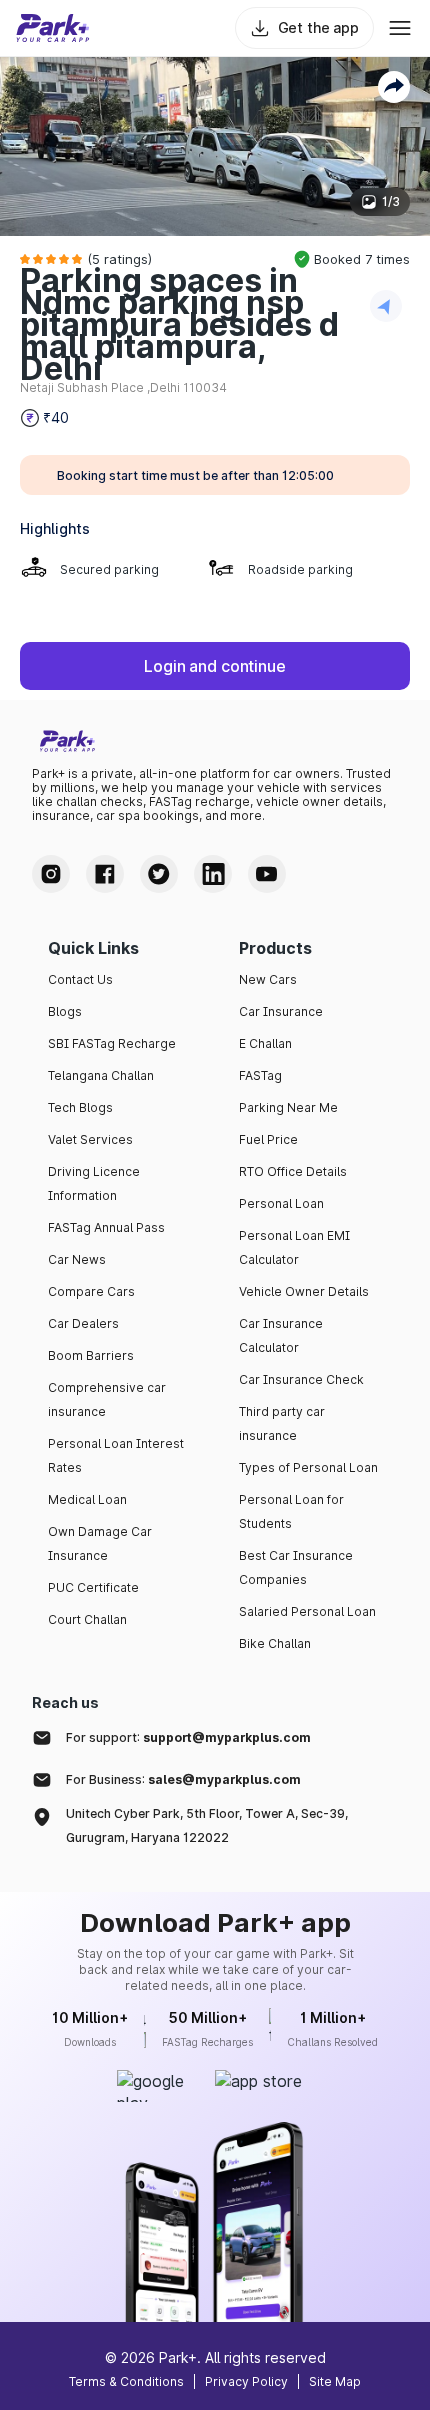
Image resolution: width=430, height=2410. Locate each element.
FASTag (260, 1075)
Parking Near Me (288, 1107)
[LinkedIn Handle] (213, 874)
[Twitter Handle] (159, 874)
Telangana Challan (101, 1075)
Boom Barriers (91, 1355)
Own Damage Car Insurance (100, 1543)
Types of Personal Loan (308, 1467)
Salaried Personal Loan (307, 1611)
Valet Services (90, 1139)
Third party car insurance (282, 1423)
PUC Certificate (93, 1587)
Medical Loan (87, 1499)
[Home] (53, 28)
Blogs (65, 1011)
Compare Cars (91, 1291)
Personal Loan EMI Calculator (294, 1247)
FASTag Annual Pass (106, 1227)
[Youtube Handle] (267, 874)
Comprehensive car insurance (107, 1399)
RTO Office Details (293, 1171)
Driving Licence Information (94, 1183)
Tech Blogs (80, 1107)
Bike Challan (275, 1643)
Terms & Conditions (126, 2381)
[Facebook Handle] (105, 874)
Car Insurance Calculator (281, 1335)
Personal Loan (281, 1203)
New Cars (268, 979)
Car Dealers (83, 1323)
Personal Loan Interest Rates (116, 1455)
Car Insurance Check (301, 1379)
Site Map (335, 2381)
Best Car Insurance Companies (296, 1567)
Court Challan (87, 1619)
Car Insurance (281, 1011)
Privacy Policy (246, 2381)
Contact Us (80, 979)
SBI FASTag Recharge (112, 1043)
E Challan (265, 1043)
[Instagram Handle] (51, 874)
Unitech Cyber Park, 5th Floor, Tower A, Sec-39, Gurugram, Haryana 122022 (207, 1825)
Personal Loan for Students (291, 1511)
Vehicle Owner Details (304, 1291)
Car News (77, 1259)
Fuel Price (268, 1139)
